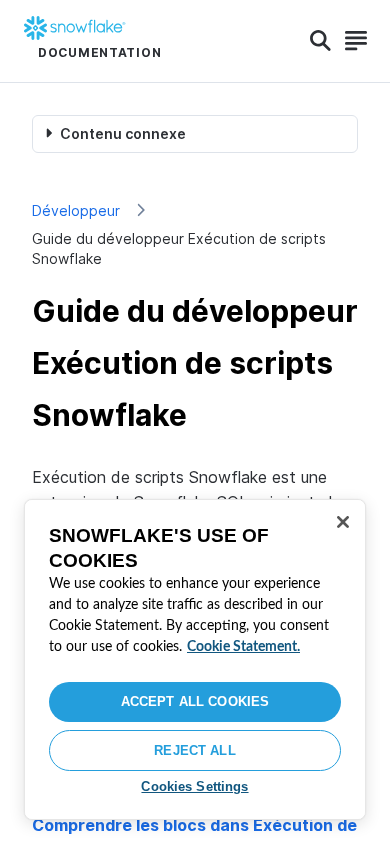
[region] (195, 659)
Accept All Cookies (195, 701)
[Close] (343, 522)
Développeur (76, 210)
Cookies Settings (194, 786)
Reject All (194, 750)
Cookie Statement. (243, 647)
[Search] (320, 41)
